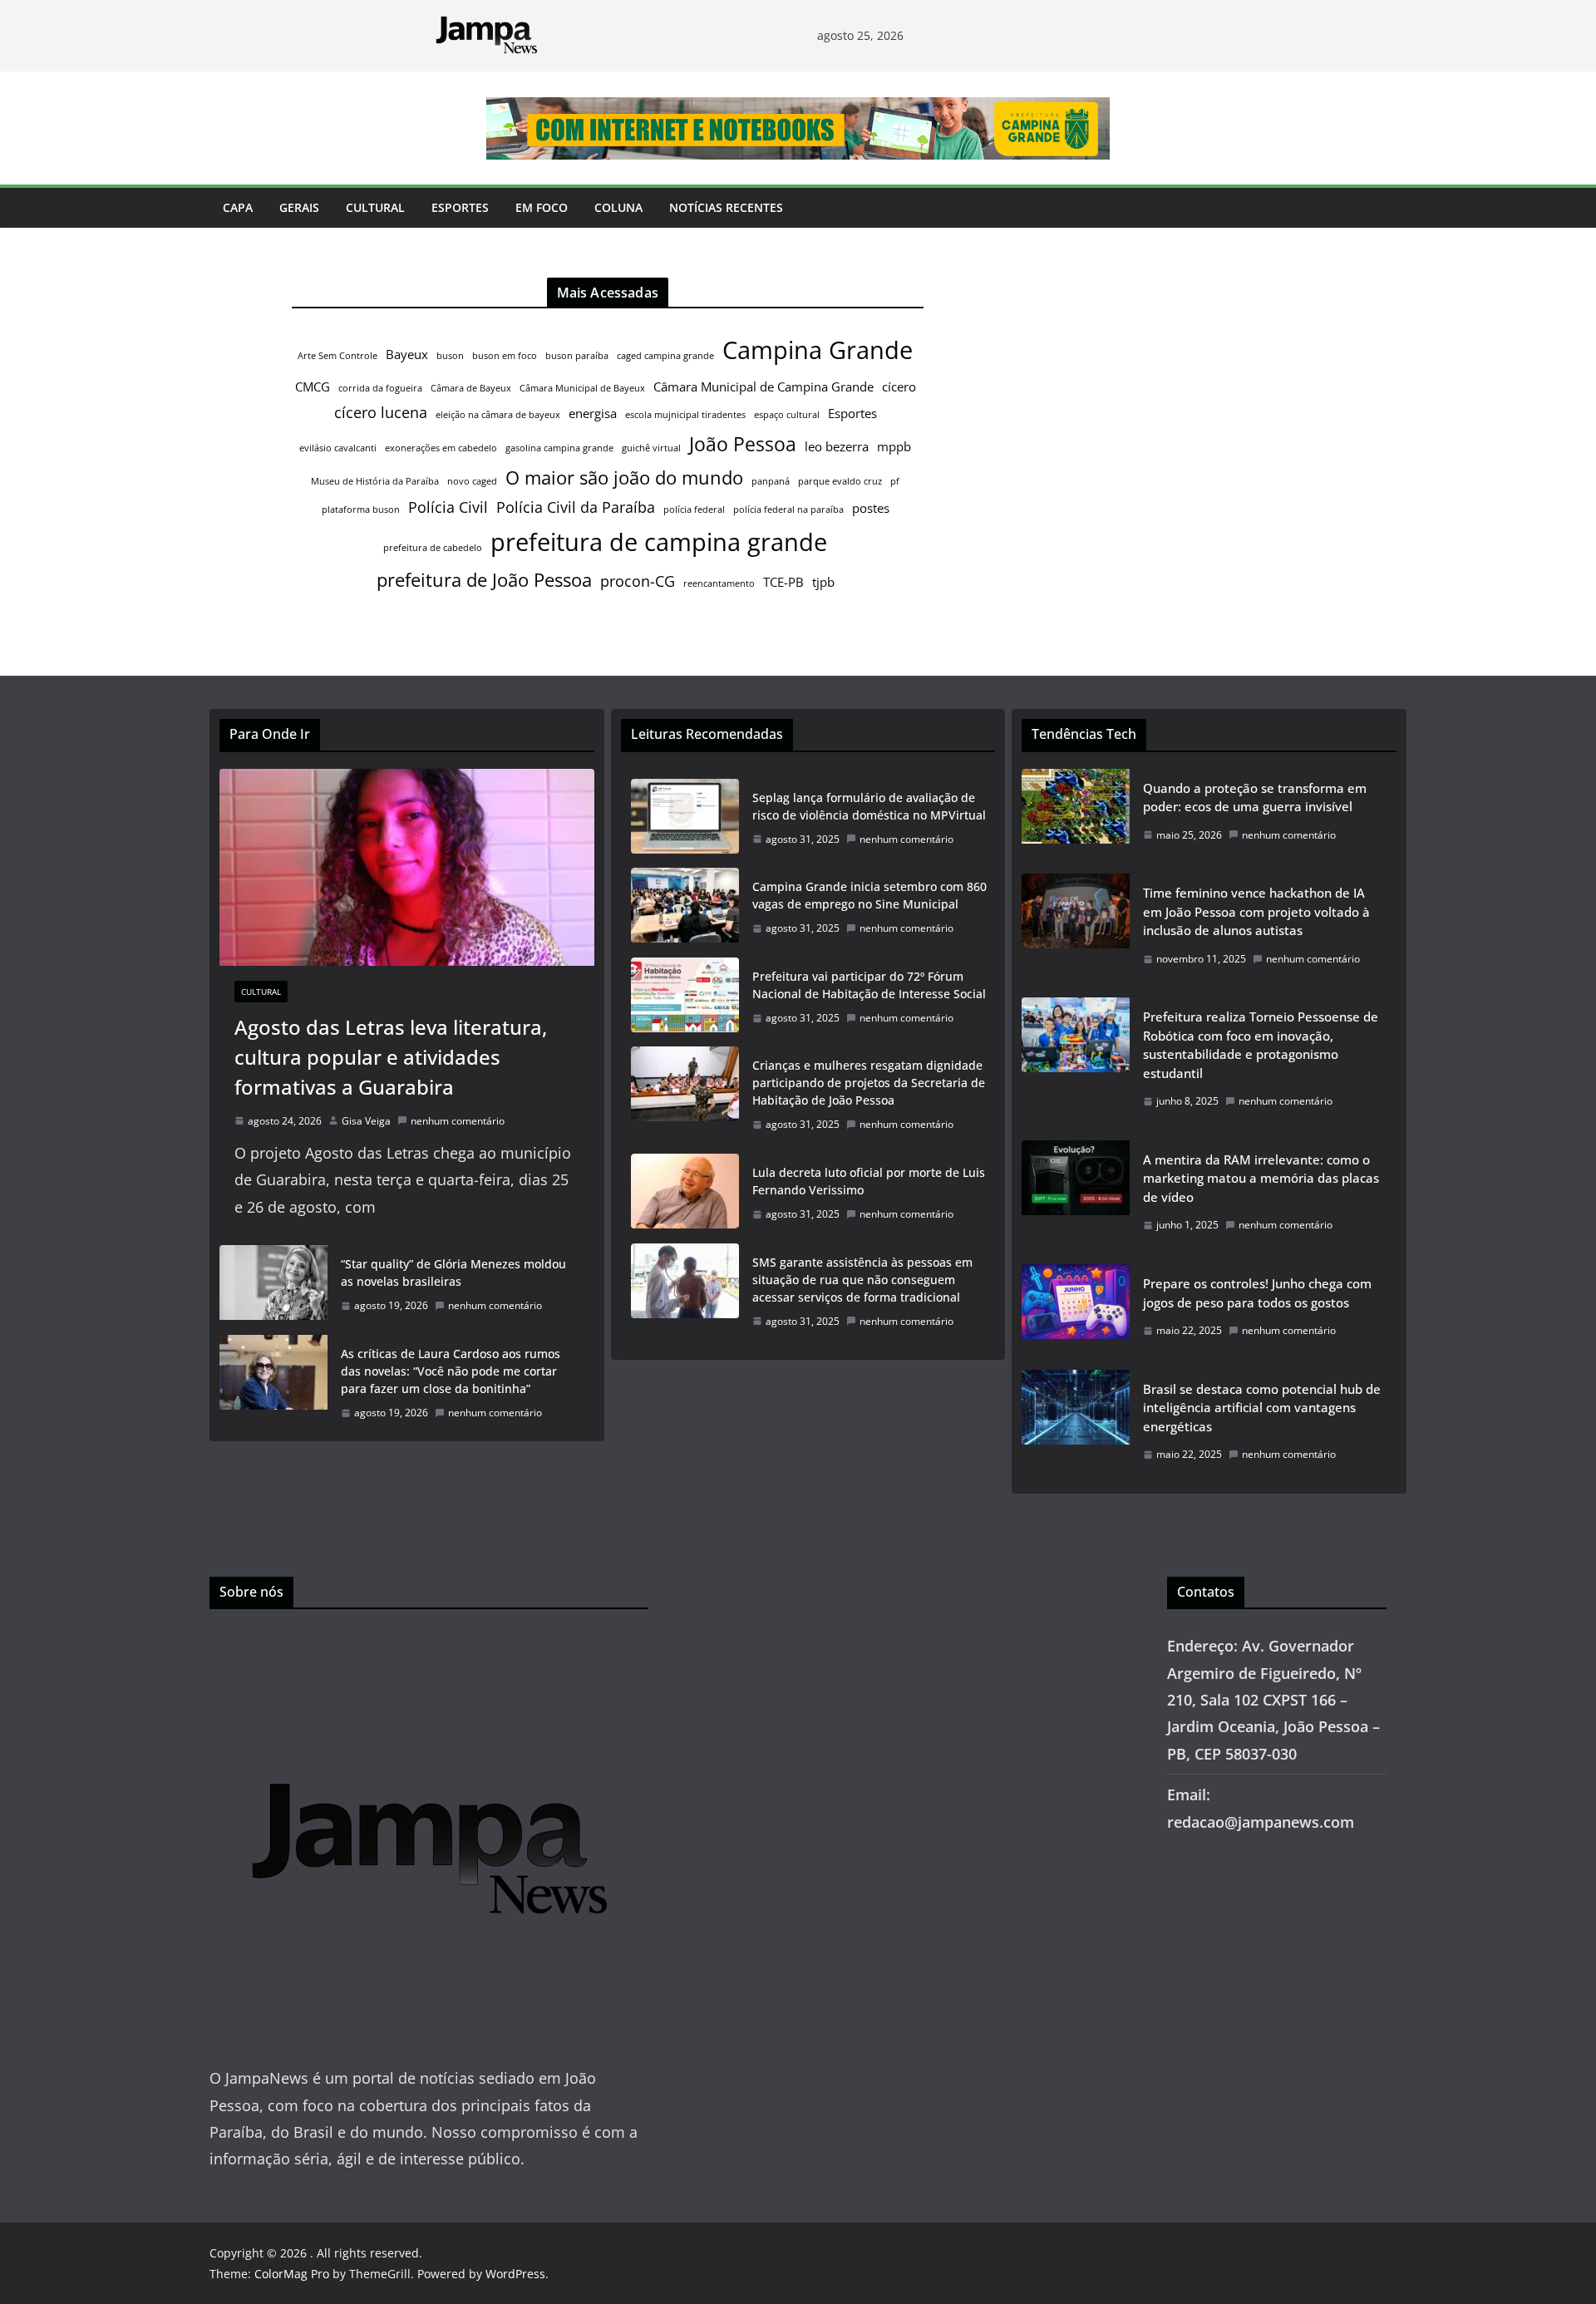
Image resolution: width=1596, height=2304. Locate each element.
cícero (899, 386)
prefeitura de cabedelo (433, 548)
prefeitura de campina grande (659, 542)
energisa (593, 413)
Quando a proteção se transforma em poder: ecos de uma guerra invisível (1255, 798)
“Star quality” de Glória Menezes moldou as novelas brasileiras (453, 1273)
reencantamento (719, 583)
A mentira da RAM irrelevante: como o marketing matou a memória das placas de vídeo (1261, 1178)
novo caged (472, 481)
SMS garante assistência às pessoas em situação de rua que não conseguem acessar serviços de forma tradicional (862, 1280)
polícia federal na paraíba (788, 510)
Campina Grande (818, 350)
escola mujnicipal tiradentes (685, 415)
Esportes (460, 207)
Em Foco (542, 207)
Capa (238, 207)
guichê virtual (651, 448)
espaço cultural (787, 415)
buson (450, 356)
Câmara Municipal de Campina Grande (764, 386)
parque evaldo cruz (840, 481)
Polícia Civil (448, 507)
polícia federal (694, 510)
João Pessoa (743, 444)
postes (871, 508)
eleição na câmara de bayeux (498, 415)
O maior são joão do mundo (624, 478)
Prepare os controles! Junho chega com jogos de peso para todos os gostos (1257, 1293)
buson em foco (505, 356)
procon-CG (638, 581)
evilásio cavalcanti (338, 448)
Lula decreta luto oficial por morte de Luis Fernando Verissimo (869, 1181)
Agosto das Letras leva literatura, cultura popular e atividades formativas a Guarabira (391, 1057)
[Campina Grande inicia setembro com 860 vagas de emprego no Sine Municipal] (685, 908)
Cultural (375, 207)
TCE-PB (783, 582)
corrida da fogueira (380, 388)
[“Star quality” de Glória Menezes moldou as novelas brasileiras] (273, 1285)
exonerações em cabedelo (441, 448)
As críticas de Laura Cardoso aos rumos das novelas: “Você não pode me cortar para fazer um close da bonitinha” (451, 1371)
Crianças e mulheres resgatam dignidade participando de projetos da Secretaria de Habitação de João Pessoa (869, 1083)
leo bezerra (837, 446)
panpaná (771, 481)
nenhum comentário (458, 1121)
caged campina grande (665, 356)
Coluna (618, 207)
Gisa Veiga (366, 1121)
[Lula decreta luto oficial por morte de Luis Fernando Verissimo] (685, 1194)
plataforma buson (361, 510)
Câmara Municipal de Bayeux (582, 388)
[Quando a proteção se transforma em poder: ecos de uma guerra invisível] (1076, 817)
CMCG (313, 386)
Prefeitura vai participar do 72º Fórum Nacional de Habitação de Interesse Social (869, 985)
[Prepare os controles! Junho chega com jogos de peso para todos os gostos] (1076, 1312)
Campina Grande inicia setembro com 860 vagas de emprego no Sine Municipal (869, 895)
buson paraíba (577, 356)
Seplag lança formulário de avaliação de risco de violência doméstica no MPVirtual (869, 806)
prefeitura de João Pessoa (484, 580)
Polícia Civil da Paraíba (576, 507)
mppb (894, 446)
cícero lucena (381, 412)
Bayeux (407, 354)
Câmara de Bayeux (471, 388)
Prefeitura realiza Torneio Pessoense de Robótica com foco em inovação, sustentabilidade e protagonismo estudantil (1261, 1045)
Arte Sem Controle (337, 356)
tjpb (823, 582)
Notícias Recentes (726, 207)
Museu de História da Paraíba (375, 481)
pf (895, 481)
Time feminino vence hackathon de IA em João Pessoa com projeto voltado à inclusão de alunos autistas (1256, 911)
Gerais (299, 207)
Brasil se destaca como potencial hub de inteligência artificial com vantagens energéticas (1262, 1408)
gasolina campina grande (559, 448)
